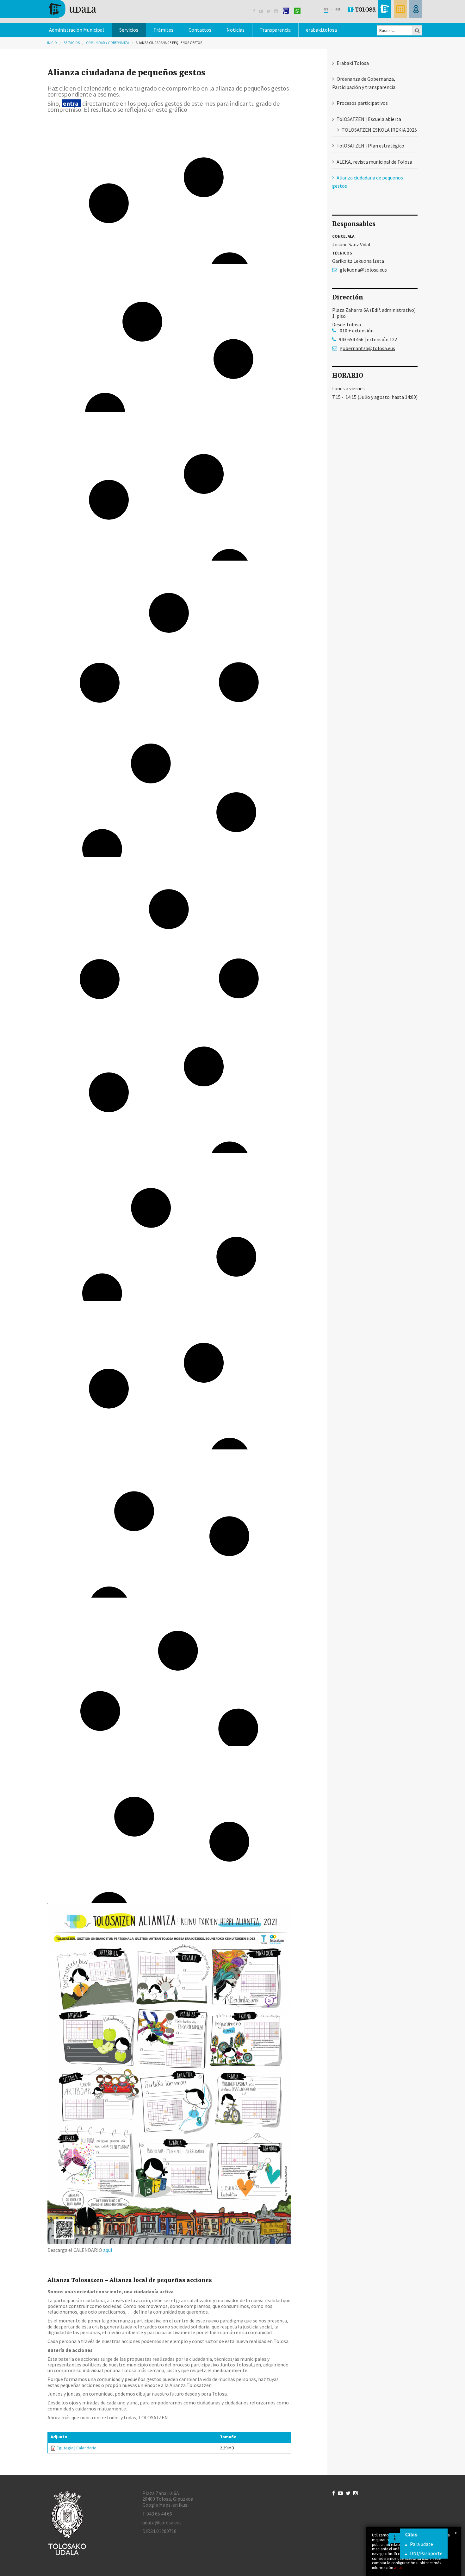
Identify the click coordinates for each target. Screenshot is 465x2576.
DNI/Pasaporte (426, 2553)
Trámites (163, 30)
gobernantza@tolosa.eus (367, 348)
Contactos (200, 30)
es (326, 9)
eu (338, 9)
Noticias (236, 30)
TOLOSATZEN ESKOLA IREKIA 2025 (379, 130)
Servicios (72, 43)
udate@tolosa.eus (162, 2523)
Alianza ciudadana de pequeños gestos (169, 43)
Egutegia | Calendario (77, 2448)
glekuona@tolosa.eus (363, 270)
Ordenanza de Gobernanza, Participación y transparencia (364, 83)
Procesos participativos (362, 103)
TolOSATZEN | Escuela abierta (369, 119)
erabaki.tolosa (321, 30)
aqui (398, 2567)
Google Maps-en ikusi (165, 2505)
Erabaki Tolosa (353, 63)
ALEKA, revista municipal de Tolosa (374, 162)
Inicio (52, 43)
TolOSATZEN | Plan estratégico (370, 146)
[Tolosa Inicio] (72, 8)
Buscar (418, 30)
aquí (108, 2250)
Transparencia (275, 30)
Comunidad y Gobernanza (108, 43)
